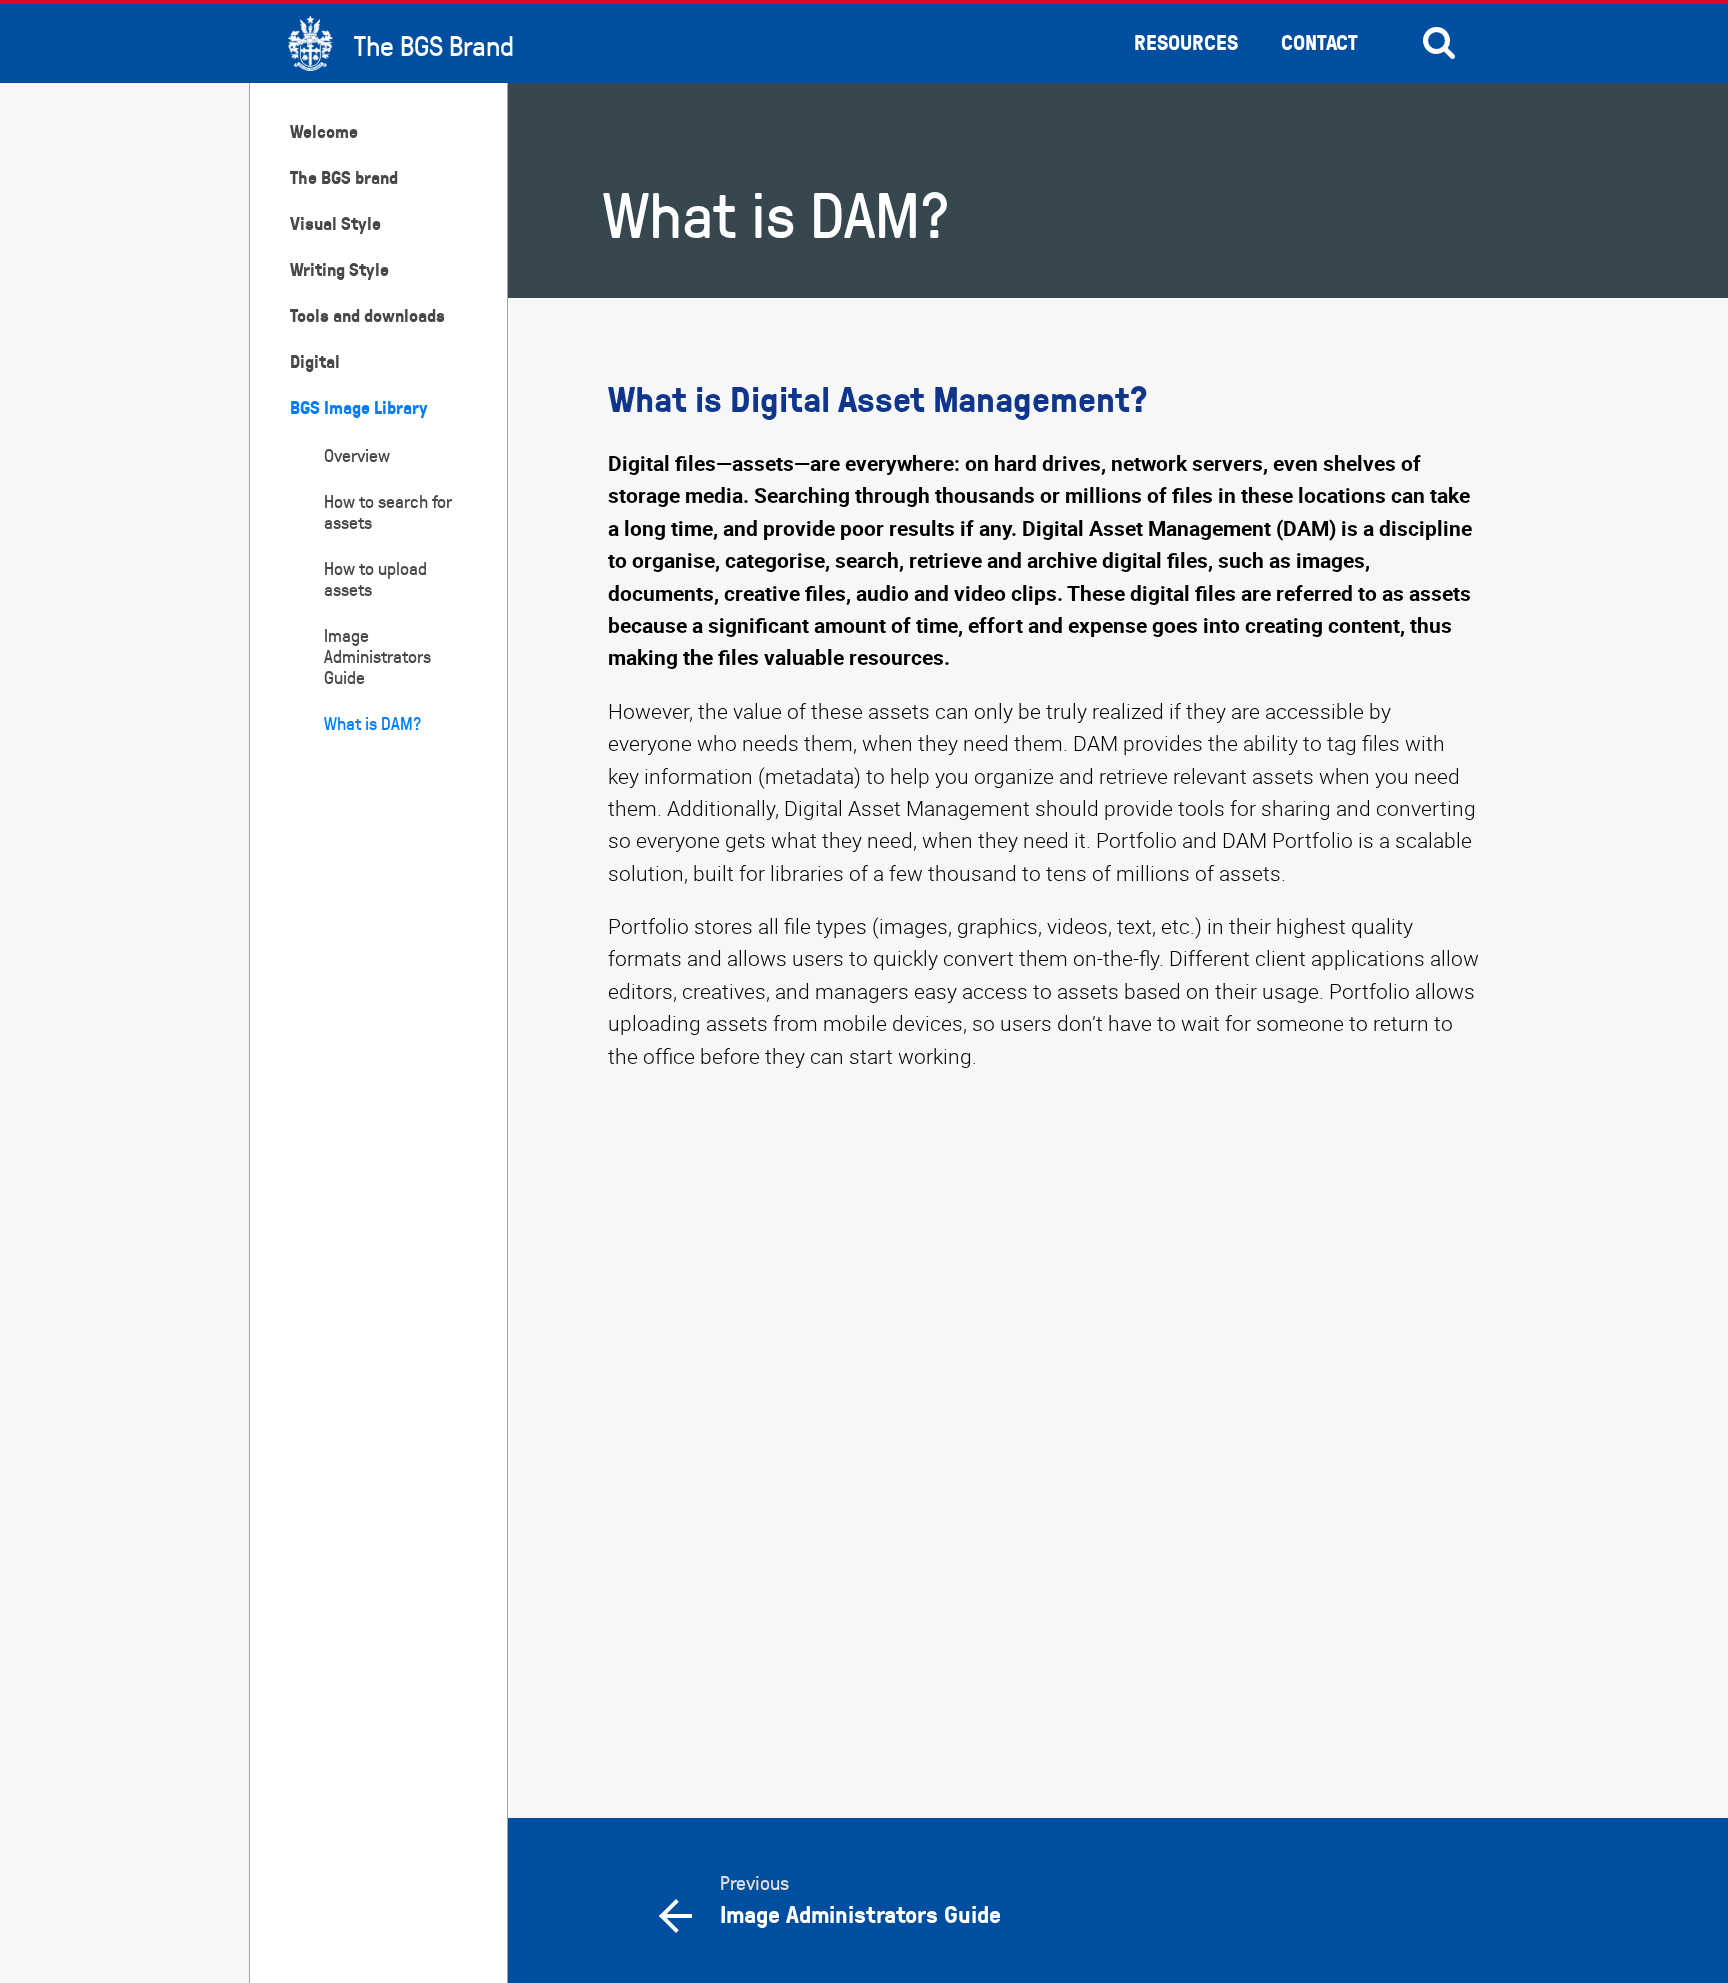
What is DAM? (372, 723)
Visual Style (335, 223)
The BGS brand (344, 177)
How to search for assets (388, 512)
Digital (315, 361)
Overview (357, 455)
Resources (1186, 42)
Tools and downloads (367, 315)
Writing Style (339, 269)
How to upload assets (375, 579)
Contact (1319, 42)
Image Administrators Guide (377, 656)
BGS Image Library (359, 407)
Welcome (324, 131)
